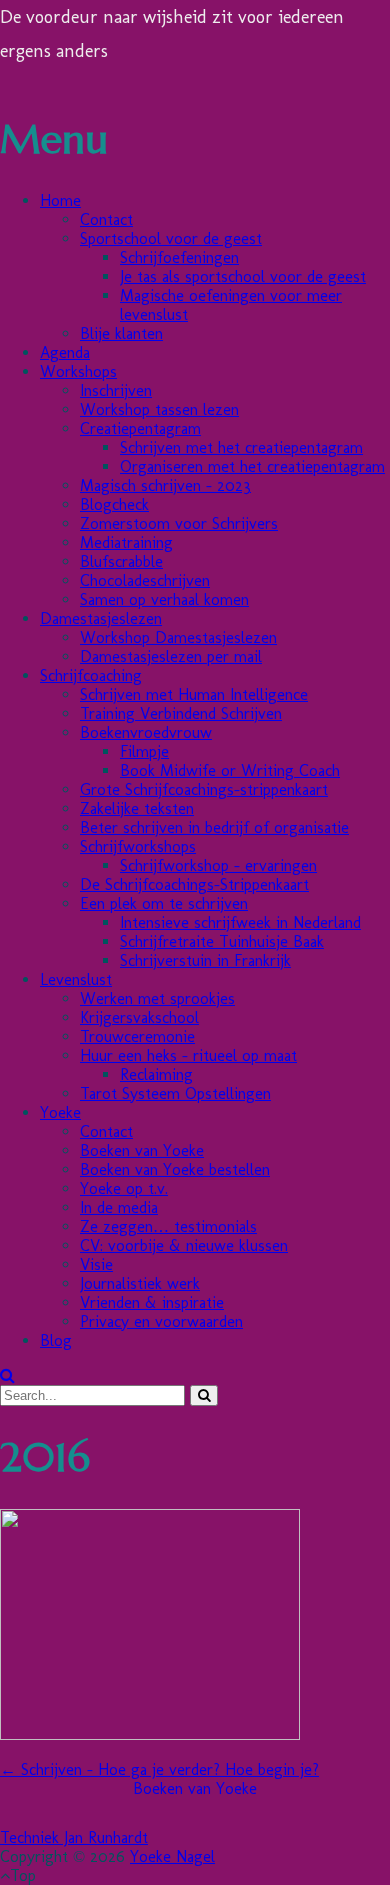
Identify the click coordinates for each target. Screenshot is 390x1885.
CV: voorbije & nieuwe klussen (184, 1245)
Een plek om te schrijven (164, 903)
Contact (106, 219)
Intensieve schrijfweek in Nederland (240, 922)
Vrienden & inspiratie (152, 1302)
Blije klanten (121, 333)
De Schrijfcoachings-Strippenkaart (194, 884)
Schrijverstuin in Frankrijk (205, 960)
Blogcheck (114, 504)
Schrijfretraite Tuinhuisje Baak (222, 941)
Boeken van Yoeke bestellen (175, 1169)
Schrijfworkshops (138, 846)
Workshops (78, 371)
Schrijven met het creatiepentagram (241, 447)
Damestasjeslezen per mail (171, 656)
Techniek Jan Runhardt (74, 1837)
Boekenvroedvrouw (146, 732)
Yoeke (60, 1112)
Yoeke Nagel (172, 1856)
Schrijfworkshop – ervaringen (218, 865)
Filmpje (144, 751)
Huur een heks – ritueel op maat (188, 1055)
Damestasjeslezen (101, 618)
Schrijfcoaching (91, 675)
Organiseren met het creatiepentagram (252, 466)
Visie (96, 1264)
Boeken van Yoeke (142, 1150)
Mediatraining (126, 542)
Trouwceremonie (137, 1036)
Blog (56, 1340)
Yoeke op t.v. (124, 1188)
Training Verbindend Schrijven (181, 713)
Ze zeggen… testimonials (168, 1226)
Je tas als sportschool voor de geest (243, 276)
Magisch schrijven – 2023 (165, 485)
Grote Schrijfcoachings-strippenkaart (204, 789)
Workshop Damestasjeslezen (178, 637)
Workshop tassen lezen (159, 409)
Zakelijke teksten (137, 808)
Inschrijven (116, 390)
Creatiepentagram (140, 428)
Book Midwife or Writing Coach (230, 770)
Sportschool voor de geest (171, 238)
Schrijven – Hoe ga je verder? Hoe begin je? (159, 1769)
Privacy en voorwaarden (161, 1321)
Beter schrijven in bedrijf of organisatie (214, 827)
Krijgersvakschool (139, 1017)
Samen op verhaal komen (164, 599)
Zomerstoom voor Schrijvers (179, 523)
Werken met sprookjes (157, 998)
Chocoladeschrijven (145, 580)
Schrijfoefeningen (179, 257)
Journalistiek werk (140, 1283)
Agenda (65, 352)
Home (60, 200)
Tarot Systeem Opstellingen (175, 1093)
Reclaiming (156, 1074)
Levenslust (76, 979)
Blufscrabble (121, 561)
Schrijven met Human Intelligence (194, 694)
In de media (119, 1207)
